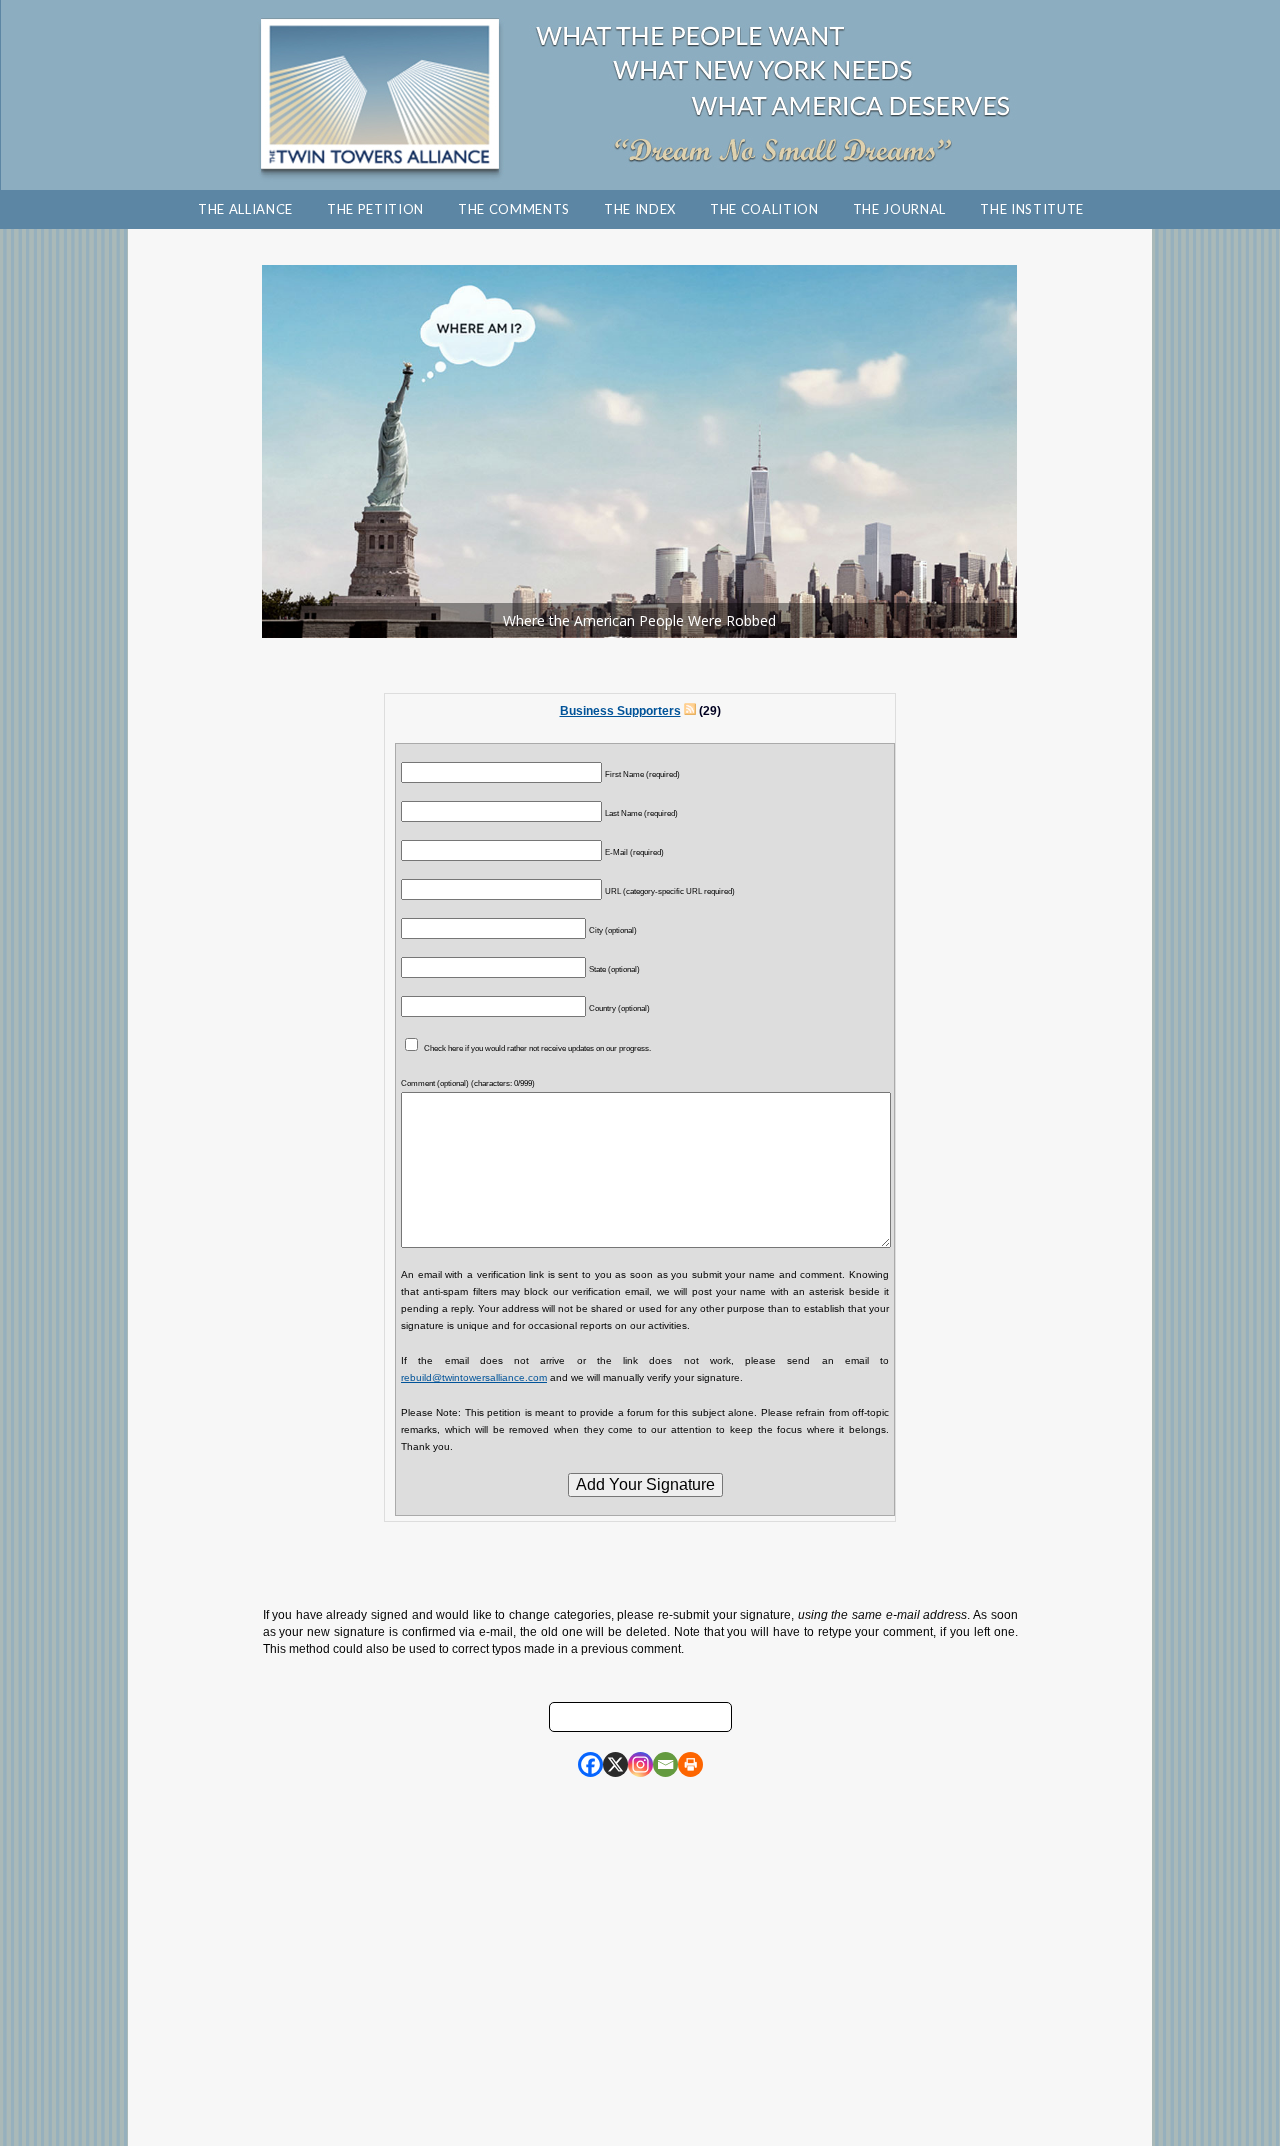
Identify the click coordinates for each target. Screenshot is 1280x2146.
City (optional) (613, 930)
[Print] (690, 1764)
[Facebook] (590, 1764)
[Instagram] (640, 1764)
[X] (615, 1764)
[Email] (665, 1764)
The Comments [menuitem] (514, 209)
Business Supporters (620, 711)
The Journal (899, 209)
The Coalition (764, 209)
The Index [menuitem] (640, 209)
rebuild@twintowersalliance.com (474, 1377)
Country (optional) (619, 1008)
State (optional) (614, 969)
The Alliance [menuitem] (245, 209)
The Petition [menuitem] (375, 209)
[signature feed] (690, 711)
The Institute (1032, 209)
